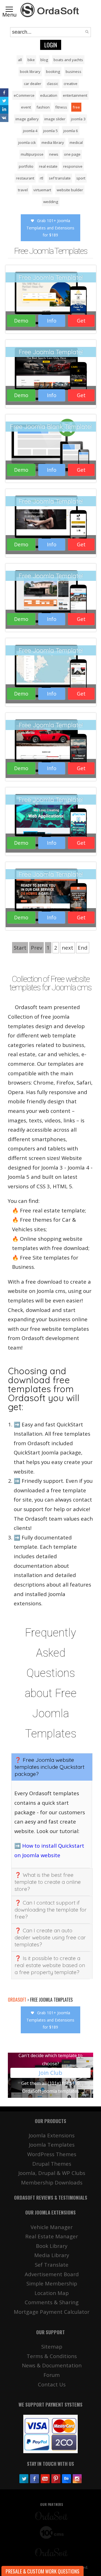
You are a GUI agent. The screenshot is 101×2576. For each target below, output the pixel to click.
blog (44, 60)
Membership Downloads (52, 2182)
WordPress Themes (52, 2154)
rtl (42, 178)
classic (52, 84)
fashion (43, 107)
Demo (21, 321)
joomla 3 (78, 119)
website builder (70, 190)
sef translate (60, 178)
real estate (48, 166)
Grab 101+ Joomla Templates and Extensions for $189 (50, 228)
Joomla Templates (52, 2145)
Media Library (52, 2255)
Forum (52, 2375)
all (20, 60)
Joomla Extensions (52, 2135)
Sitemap (52, 2346)
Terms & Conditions (52, 2356)
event (26, 107)
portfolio (26, 166)
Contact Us (52, 2384)
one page (72, 154)
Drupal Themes (52, 2164)
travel (23, 190)
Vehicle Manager (52, 2227)
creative (71, 84)
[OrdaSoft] (50, 10)
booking (53, 72)
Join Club (50, 2073)
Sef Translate (52, 2265)
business (74, 72)
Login (51, 45)
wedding (51, 202)
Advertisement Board (52, 2274)
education (49, 95)
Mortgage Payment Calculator (52, 2312)
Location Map (52, 2293)
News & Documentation (52, 2365)
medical (76, 142)
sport (81, 178)
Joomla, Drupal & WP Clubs (52, 2173)
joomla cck (27, 142)
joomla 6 (71, 131)
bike (31, 60)
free (76, 107)
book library (30, 72)
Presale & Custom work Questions (43, 2571)
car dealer (33, 84)
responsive (73, 166)
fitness (61, 107)
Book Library (52, 2246)
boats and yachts (68, 60)
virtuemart (42, 190)
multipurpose (32, 154)
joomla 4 (30, 131)
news (54, 154)
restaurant (25, 178)
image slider (55, 119)
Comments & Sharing (52, 2302)
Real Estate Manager (52, 2236)
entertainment (75, 95)
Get (81, 321)
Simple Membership (52, 2283)
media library (53, 142)
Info (52, 321)
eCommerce (24, 95)
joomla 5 (50, 131)
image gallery (27, 119)
